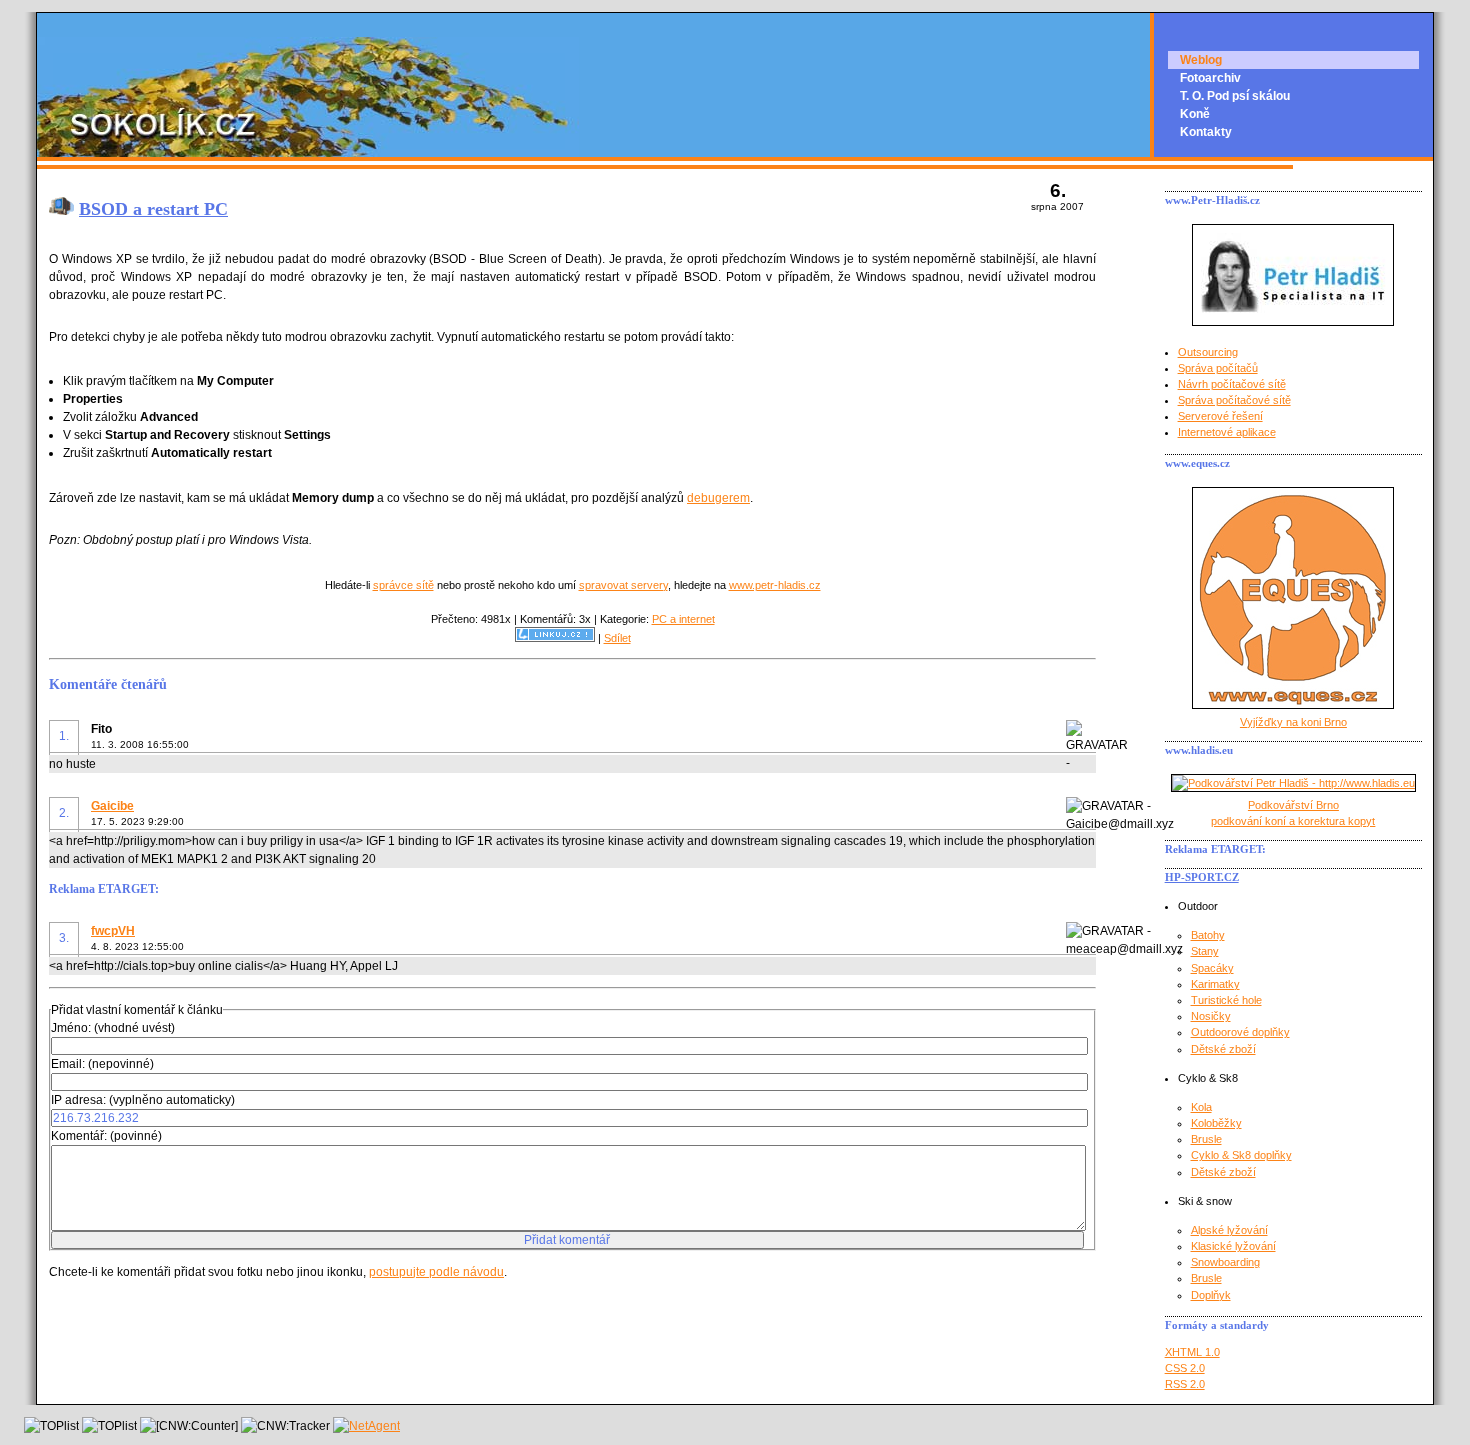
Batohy (1208, 935)
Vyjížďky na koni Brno (1293, 722)
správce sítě (403, 585)
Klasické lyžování (1233, 1246)
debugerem (718, 498)
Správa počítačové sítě (1234, 400)
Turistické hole (1226, 1000)
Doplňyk (1211, 1295)
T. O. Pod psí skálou (1235, 96)
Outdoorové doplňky (1240, 1032)
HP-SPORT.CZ (1202, 877)
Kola (1201, 1107)
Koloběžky (1216, 1123)
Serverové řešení (1220, 416)
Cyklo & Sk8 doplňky (1241, 1155)
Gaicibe (112, 806)
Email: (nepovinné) (102, 1064)
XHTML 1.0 (1192, 1352)
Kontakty (1206, 132)
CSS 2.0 (1185, 1368)
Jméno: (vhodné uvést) (113, 1028)
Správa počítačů (1218, 368)
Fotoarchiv (1210, 78)
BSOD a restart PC (153, 209)
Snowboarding (1225, 1262)
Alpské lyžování (1229, 1230)
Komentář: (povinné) (106, 1136)
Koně (1195, 114)
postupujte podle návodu (436, 1272)
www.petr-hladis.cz (775, 585)
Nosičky (1211, 1016)
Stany (1205, 951)
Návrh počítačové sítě (1232, 384)
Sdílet (617, 638)
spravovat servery (623, 585)
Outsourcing (1208, 352)
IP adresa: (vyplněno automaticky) (143, 1100)
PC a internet (683, 619)
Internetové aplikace (1227, 432)
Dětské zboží (1223, 1049)
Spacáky (1212, 968)
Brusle (1206, 1139)
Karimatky (1215, 984)
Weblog (1201, 60)
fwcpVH (113, 931)
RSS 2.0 (1185, 1384)
